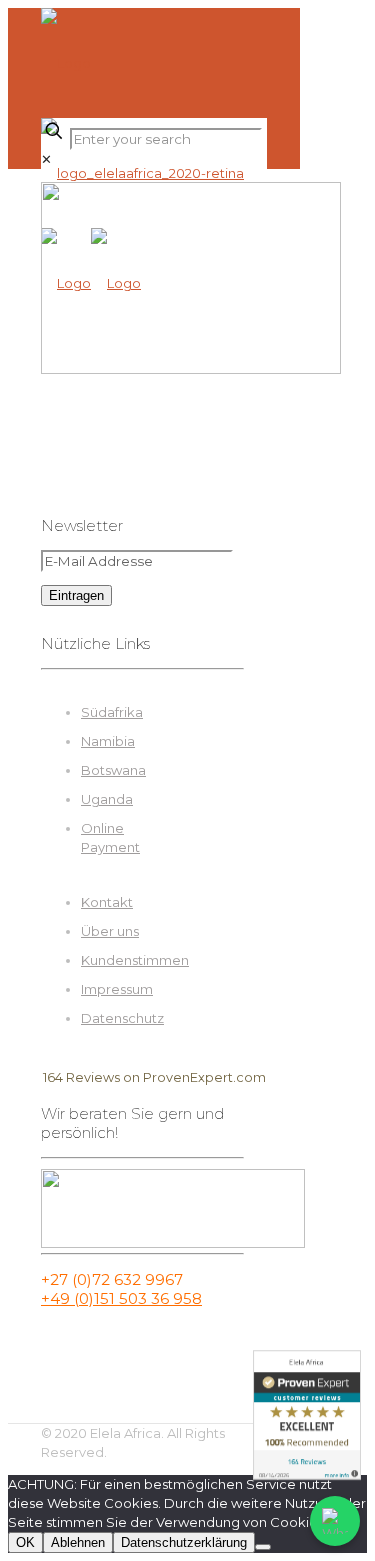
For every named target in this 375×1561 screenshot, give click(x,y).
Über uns (110, 931)
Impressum (117, 989)
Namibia (108, 741)
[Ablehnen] (263, 1547)
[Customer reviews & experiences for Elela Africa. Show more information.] (307, 1415)
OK (25, 1542)
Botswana (113, 770)
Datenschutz (122, 1018)
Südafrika (112, 712)
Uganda (107, 799)
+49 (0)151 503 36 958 (121, 1298)
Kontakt (107, 902)
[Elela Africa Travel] (142, 173)
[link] (46, 159)
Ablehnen (78, 1542)
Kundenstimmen (135, 960)
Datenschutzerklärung (184, 1542)
